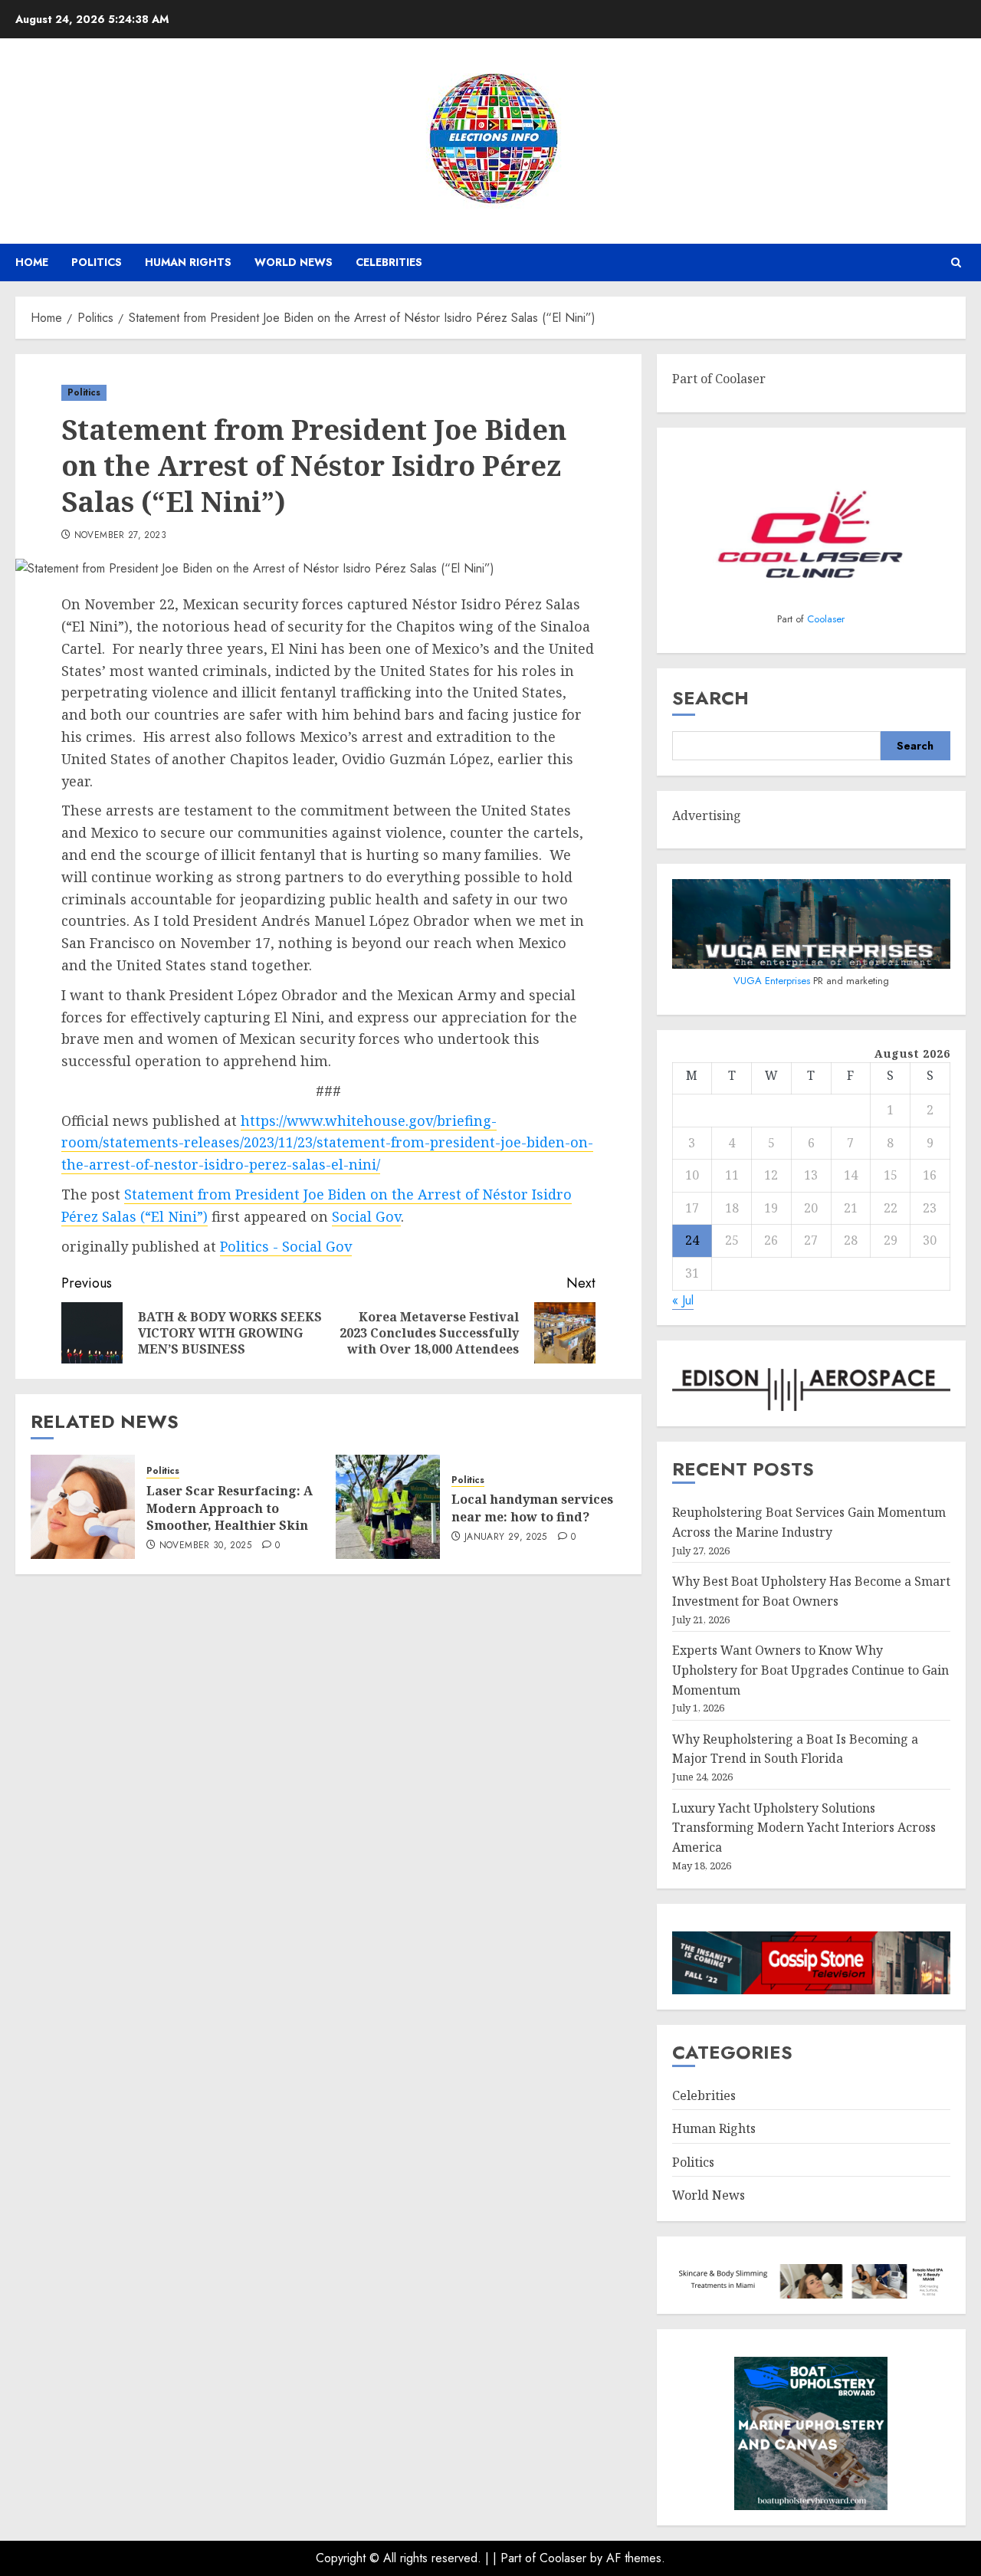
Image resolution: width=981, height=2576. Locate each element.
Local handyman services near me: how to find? (532, 1508)
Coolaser (826, 619)
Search (710, 698)
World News (294, 262)
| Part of (516, 2558)
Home (32, 262)
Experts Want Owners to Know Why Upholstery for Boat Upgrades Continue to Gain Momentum (810, 1670)
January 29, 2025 (506, 1537)
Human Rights (188, 262)
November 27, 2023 (120, 536)
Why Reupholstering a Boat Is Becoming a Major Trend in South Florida (795, 1749)
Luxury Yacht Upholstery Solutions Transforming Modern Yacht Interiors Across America (804, 1828)
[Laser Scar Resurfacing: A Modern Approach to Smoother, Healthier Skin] (83, 1507)
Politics (97, 262)
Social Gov (366, 1216)
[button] (956, 263)
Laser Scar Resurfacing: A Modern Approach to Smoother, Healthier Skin (230, 1508)
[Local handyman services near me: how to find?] (388, 1507)
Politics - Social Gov (286, 1246)
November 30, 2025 (205, 1546)
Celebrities (389, 262)
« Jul (683, 1300)
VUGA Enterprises (773, 981)
